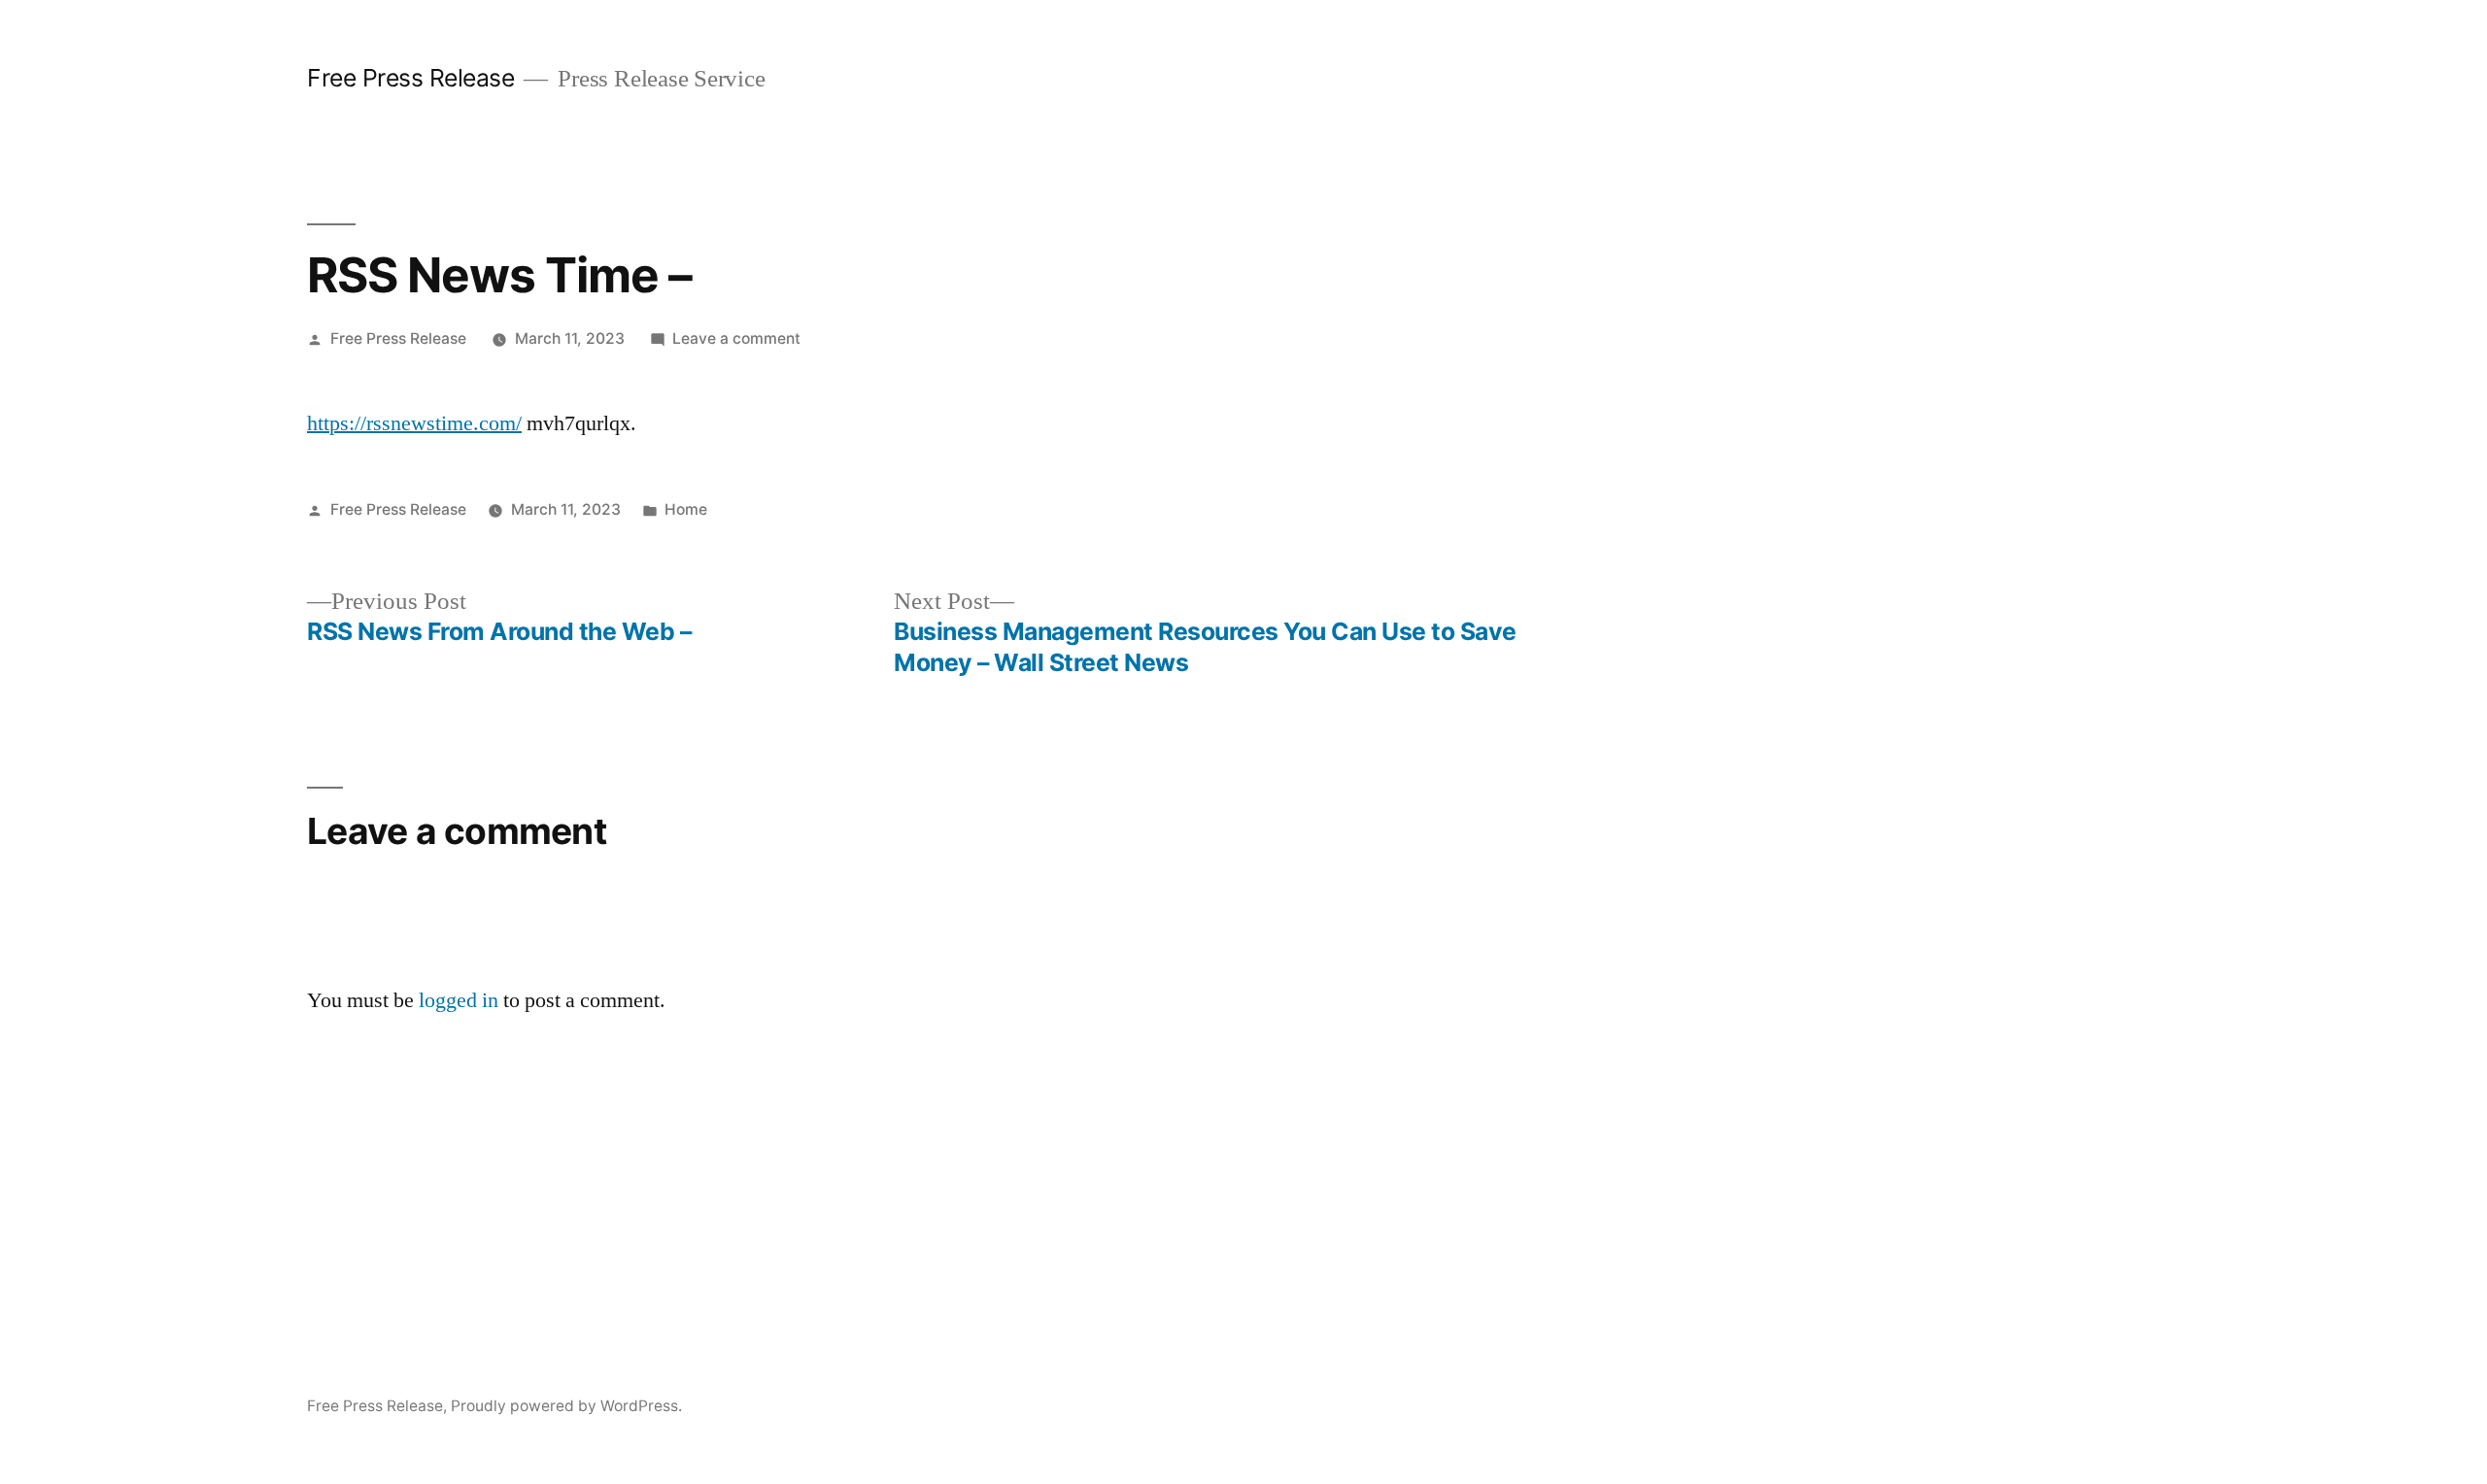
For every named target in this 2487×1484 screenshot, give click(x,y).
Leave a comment (736, 338)
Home (686, 509)
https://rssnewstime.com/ (414, 423)
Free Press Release (410, 78)
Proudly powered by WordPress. (566, 1406)
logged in (459, 1000)
